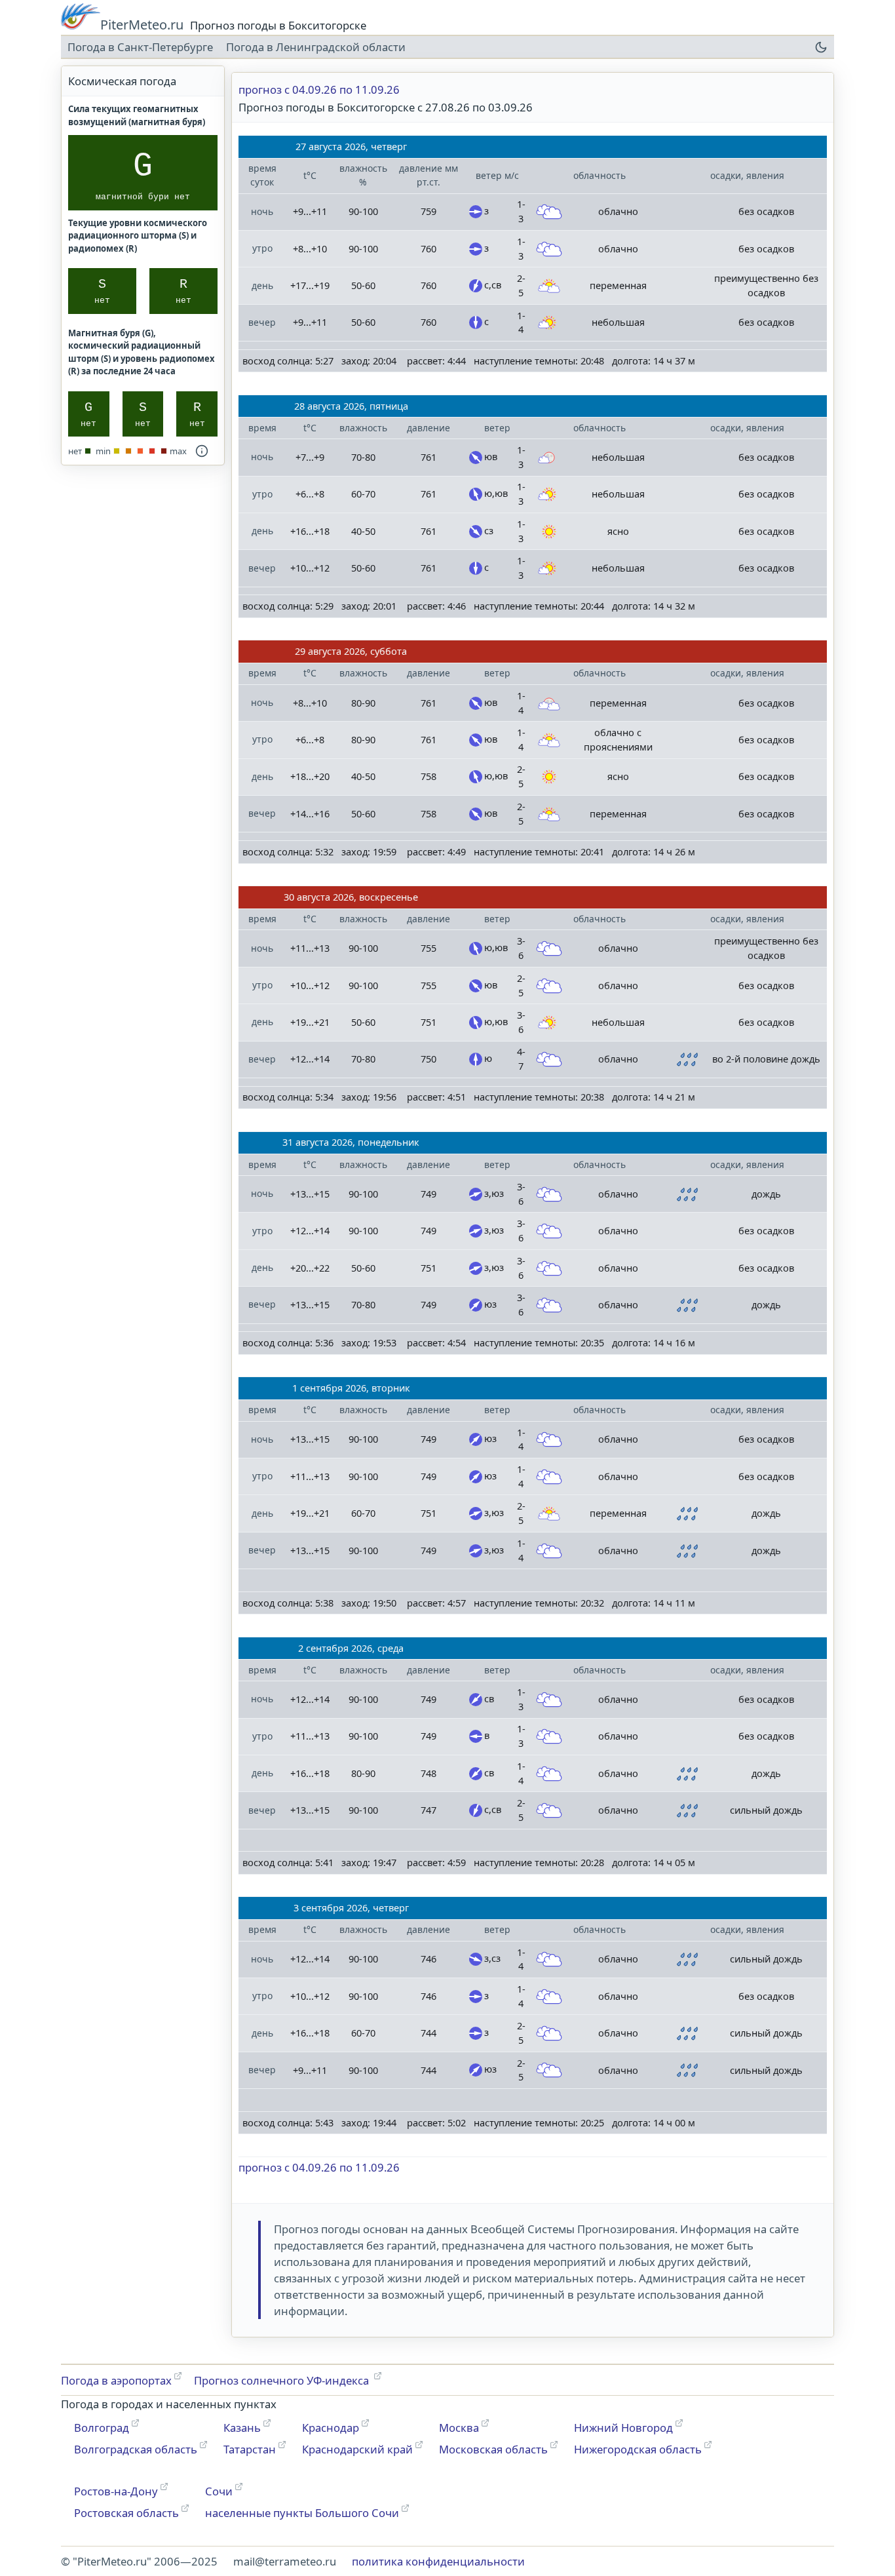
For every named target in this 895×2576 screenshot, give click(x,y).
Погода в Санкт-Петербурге (140, 47)
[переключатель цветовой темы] (821, 47)
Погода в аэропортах (116, 2380)
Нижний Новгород (623, 2428)
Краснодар (331, 2428)
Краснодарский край (357, 2449)
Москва (459, 2428)
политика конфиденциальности (438, 2561)
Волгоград (102, 2428)
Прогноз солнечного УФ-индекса (283, 2380)
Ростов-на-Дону (116, 2491)
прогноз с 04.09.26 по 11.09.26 (319, 89)
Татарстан (250, 2449)
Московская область (493, 2449)
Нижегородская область (638, 2449)
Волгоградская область (136, 2449)
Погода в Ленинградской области (316, 47)
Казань (242, 2428)
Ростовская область (126, 2513)
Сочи (219, 2491)
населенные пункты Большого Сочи (302, 2513)
